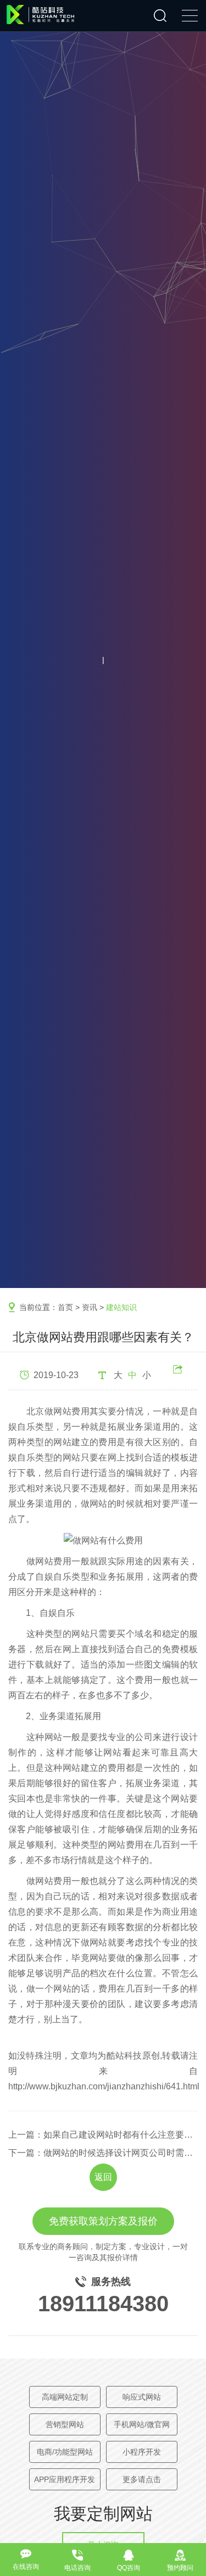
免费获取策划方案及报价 (103, 2221)
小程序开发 (142, 2452)
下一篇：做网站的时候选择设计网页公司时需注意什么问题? (103, 2153)
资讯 (90, 1307)
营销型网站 (65, 2424)
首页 (65, 1307)
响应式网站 (142, 2397)
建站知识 (121, 1307)
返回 (103, 2177)
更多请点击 (142, 2479)
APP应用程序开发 (65, 2479)
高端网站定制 (65, 2397)
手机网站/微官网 (142, 2424)
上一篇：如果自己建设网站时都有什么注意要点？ (103, 2135)
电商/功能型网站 (65, 2452)
